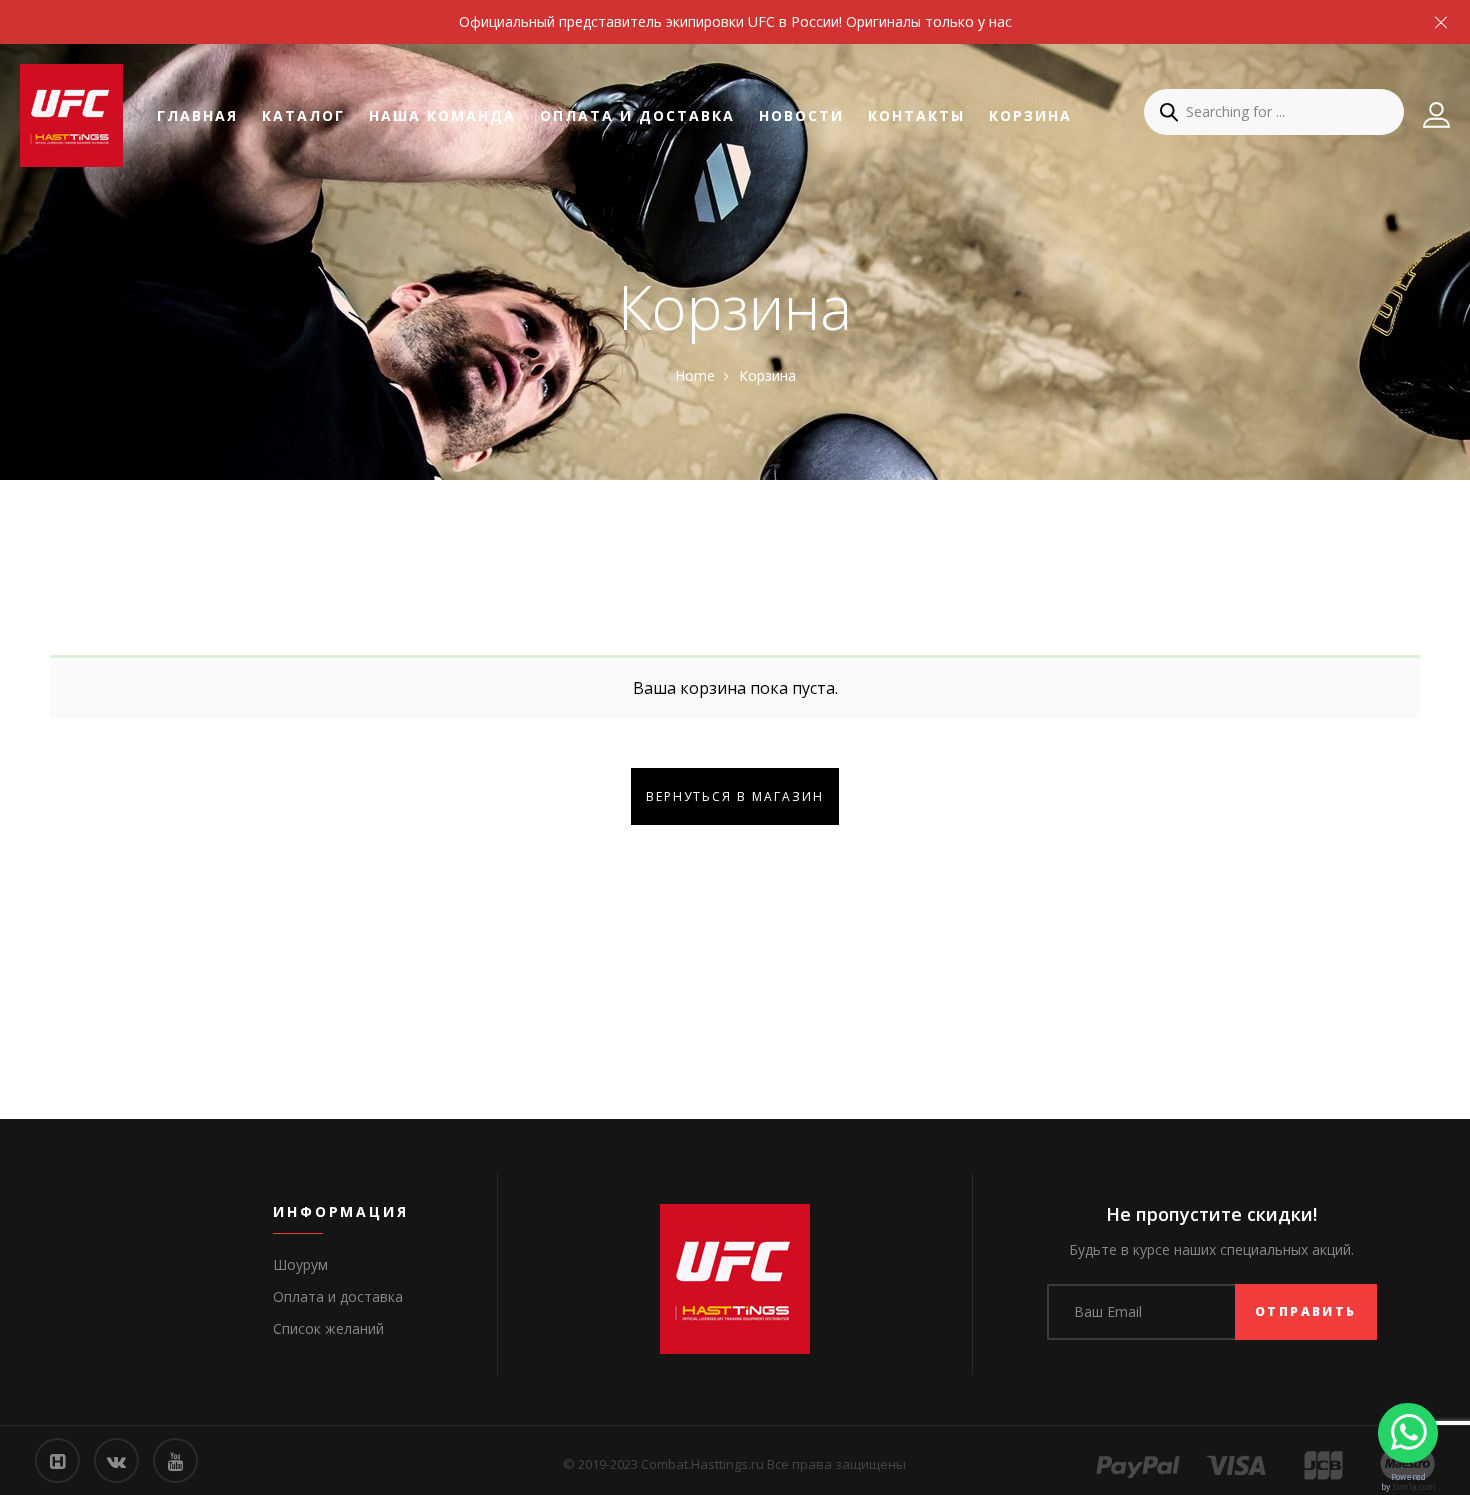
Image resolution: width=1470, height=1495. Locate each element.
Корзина (1030, 115)
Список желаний (328, 1328)
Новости (801, 115)
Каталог (303, 115)
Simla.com (1414, 1486)
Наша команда (442, 115)
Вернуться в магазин (735, 796)
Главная (197, 115)
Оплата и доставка (637, 115)
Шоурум (300, 1264)
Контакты (916, 115)
